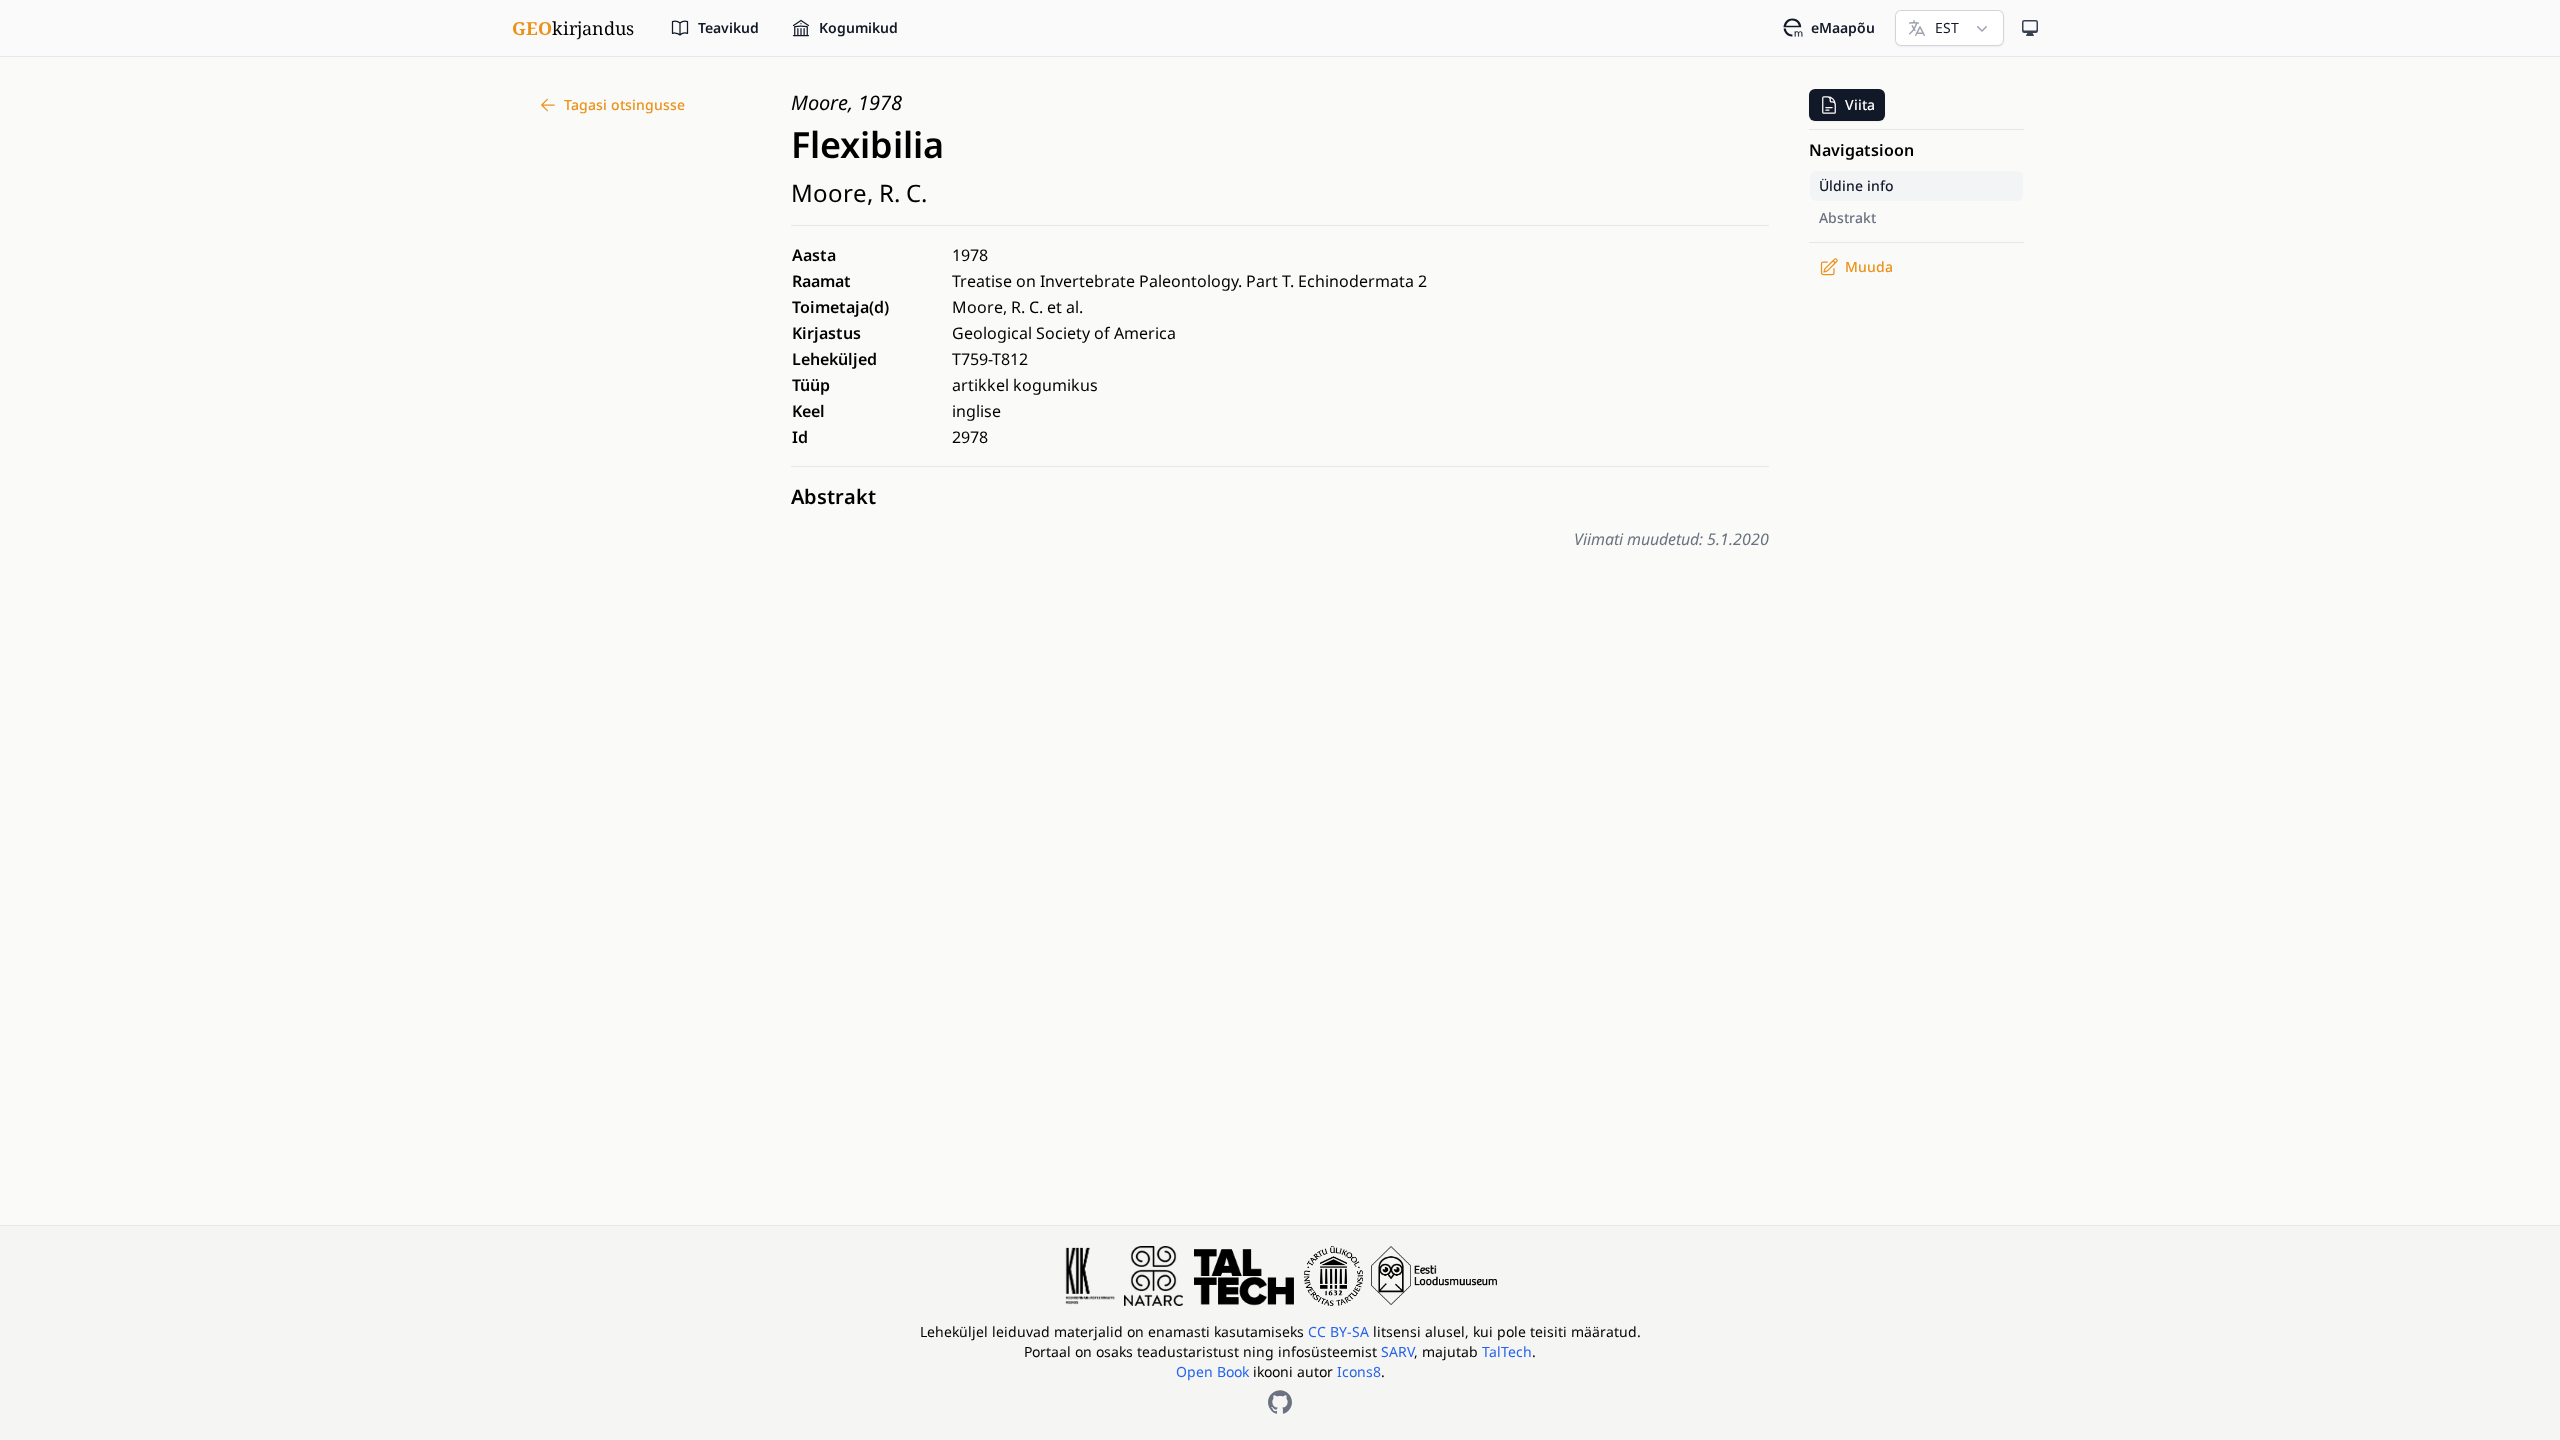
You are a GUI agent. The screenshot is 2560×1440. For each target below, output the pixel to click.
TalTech (1507, 1351)
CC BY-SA (1340, 1331)
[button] (1847, 105)
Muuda (1869, 266)
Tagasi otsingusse (624, 104)
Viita (1860, 104)
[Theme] (2030, 28)
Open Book (1212, 1371)
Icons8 (1359, 1371)
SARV (1397, 1351)
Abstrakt (833, 496)
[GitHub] (1280, 1402)
